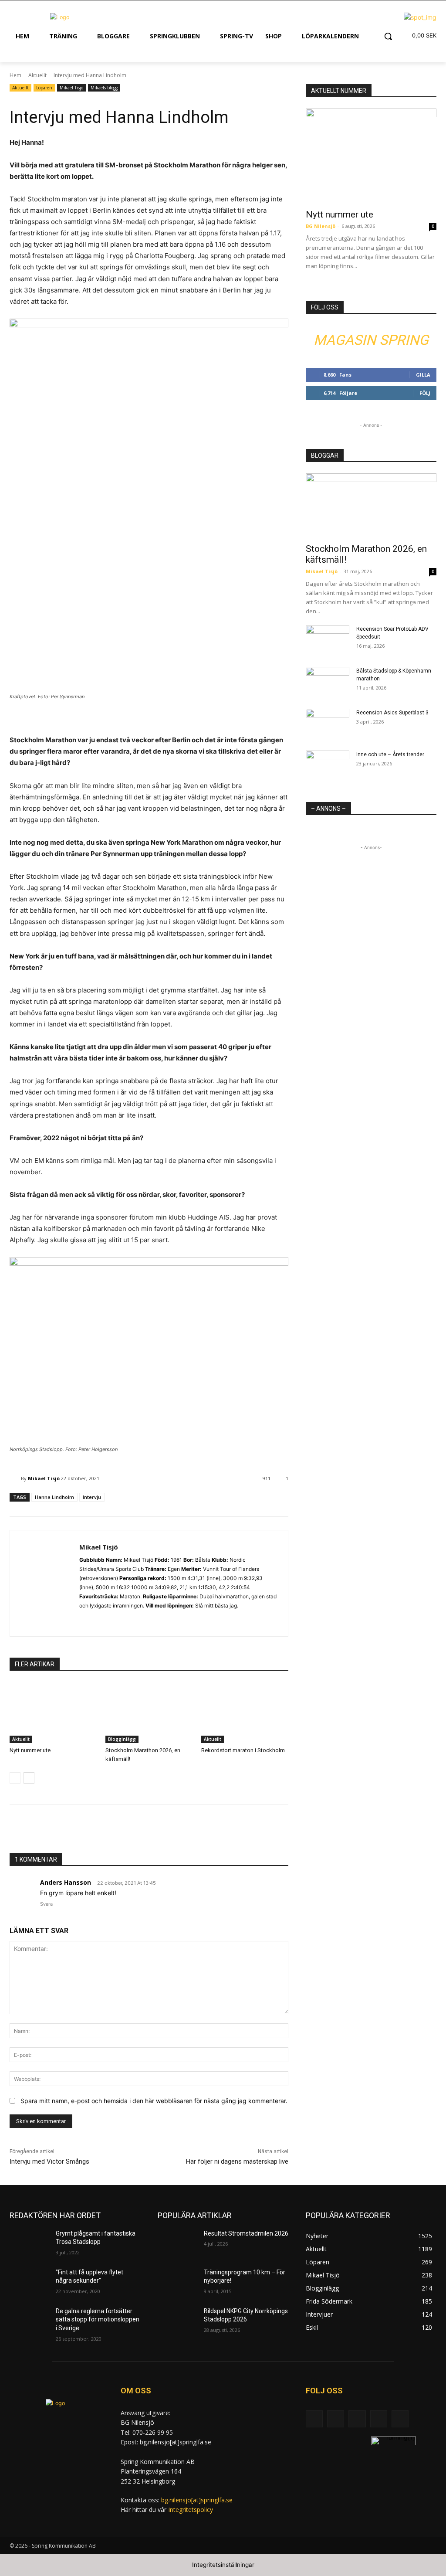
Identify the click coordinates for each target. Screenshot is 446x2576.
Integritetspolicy (191, 2510)
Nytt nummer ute (30, 1750)
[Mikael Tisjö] (15, 1478)
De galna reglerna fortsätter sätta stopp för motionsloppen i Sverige (98, 2319)
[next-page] (29, 1778)
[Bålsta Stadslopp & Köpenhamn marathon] (328, 682)
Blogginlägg (122, 1739)
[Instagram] (83, 1619)
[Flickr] (357, 2419)
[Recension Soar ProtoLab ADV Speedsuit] (328, 640)
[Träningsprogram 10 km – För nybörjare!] (177, 2282)
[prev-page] (15, 1778)
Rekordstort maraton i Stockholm (243, 1750)
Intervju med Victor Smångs (49, 2161)
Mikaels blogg (104, 88)
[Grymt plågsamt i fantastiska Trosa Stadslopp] (29, 2243)
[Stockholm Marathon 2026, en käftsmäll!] (149, 1713)
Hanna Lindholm (54, 1497)
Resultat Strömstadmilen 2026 (246, 2233)
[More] (162, 1831)
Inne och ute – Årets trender (390, 754)
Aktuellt (37, 75)
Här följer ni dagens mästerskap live (237, 2161)
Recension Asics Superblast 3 (392, 713)
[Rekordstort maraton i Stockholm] (245, 1713)
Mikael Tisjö (71, 88)
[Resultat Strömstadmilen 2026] (177, 2243)
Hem (15, 75)
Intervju (92, 1497)
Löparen (44, 88)
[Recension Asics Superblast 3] (328, 724)
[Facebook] (336, 2419)
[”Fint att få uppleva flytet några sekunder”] (29, 2282)
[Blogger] (314, 2419)
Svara (46, 1904)
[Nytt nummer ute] (53, 1713)
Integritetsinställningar (223, 2565)
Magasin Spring (371, 340)
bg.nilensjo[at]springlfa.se (197, 2500)
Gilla (423, 375)
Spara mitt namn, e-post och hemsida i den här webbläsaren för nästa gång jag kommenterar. (154, 2101)
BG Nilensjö (321, 226)
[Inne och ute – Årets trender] (328, 766)
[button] (388, 36)
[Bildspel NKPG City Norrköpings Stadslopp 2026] (177, 2321)
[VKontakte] (400, 2419)
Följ (425, 393)
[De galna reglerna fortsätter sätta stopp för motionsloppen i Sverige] (29, 2321)
